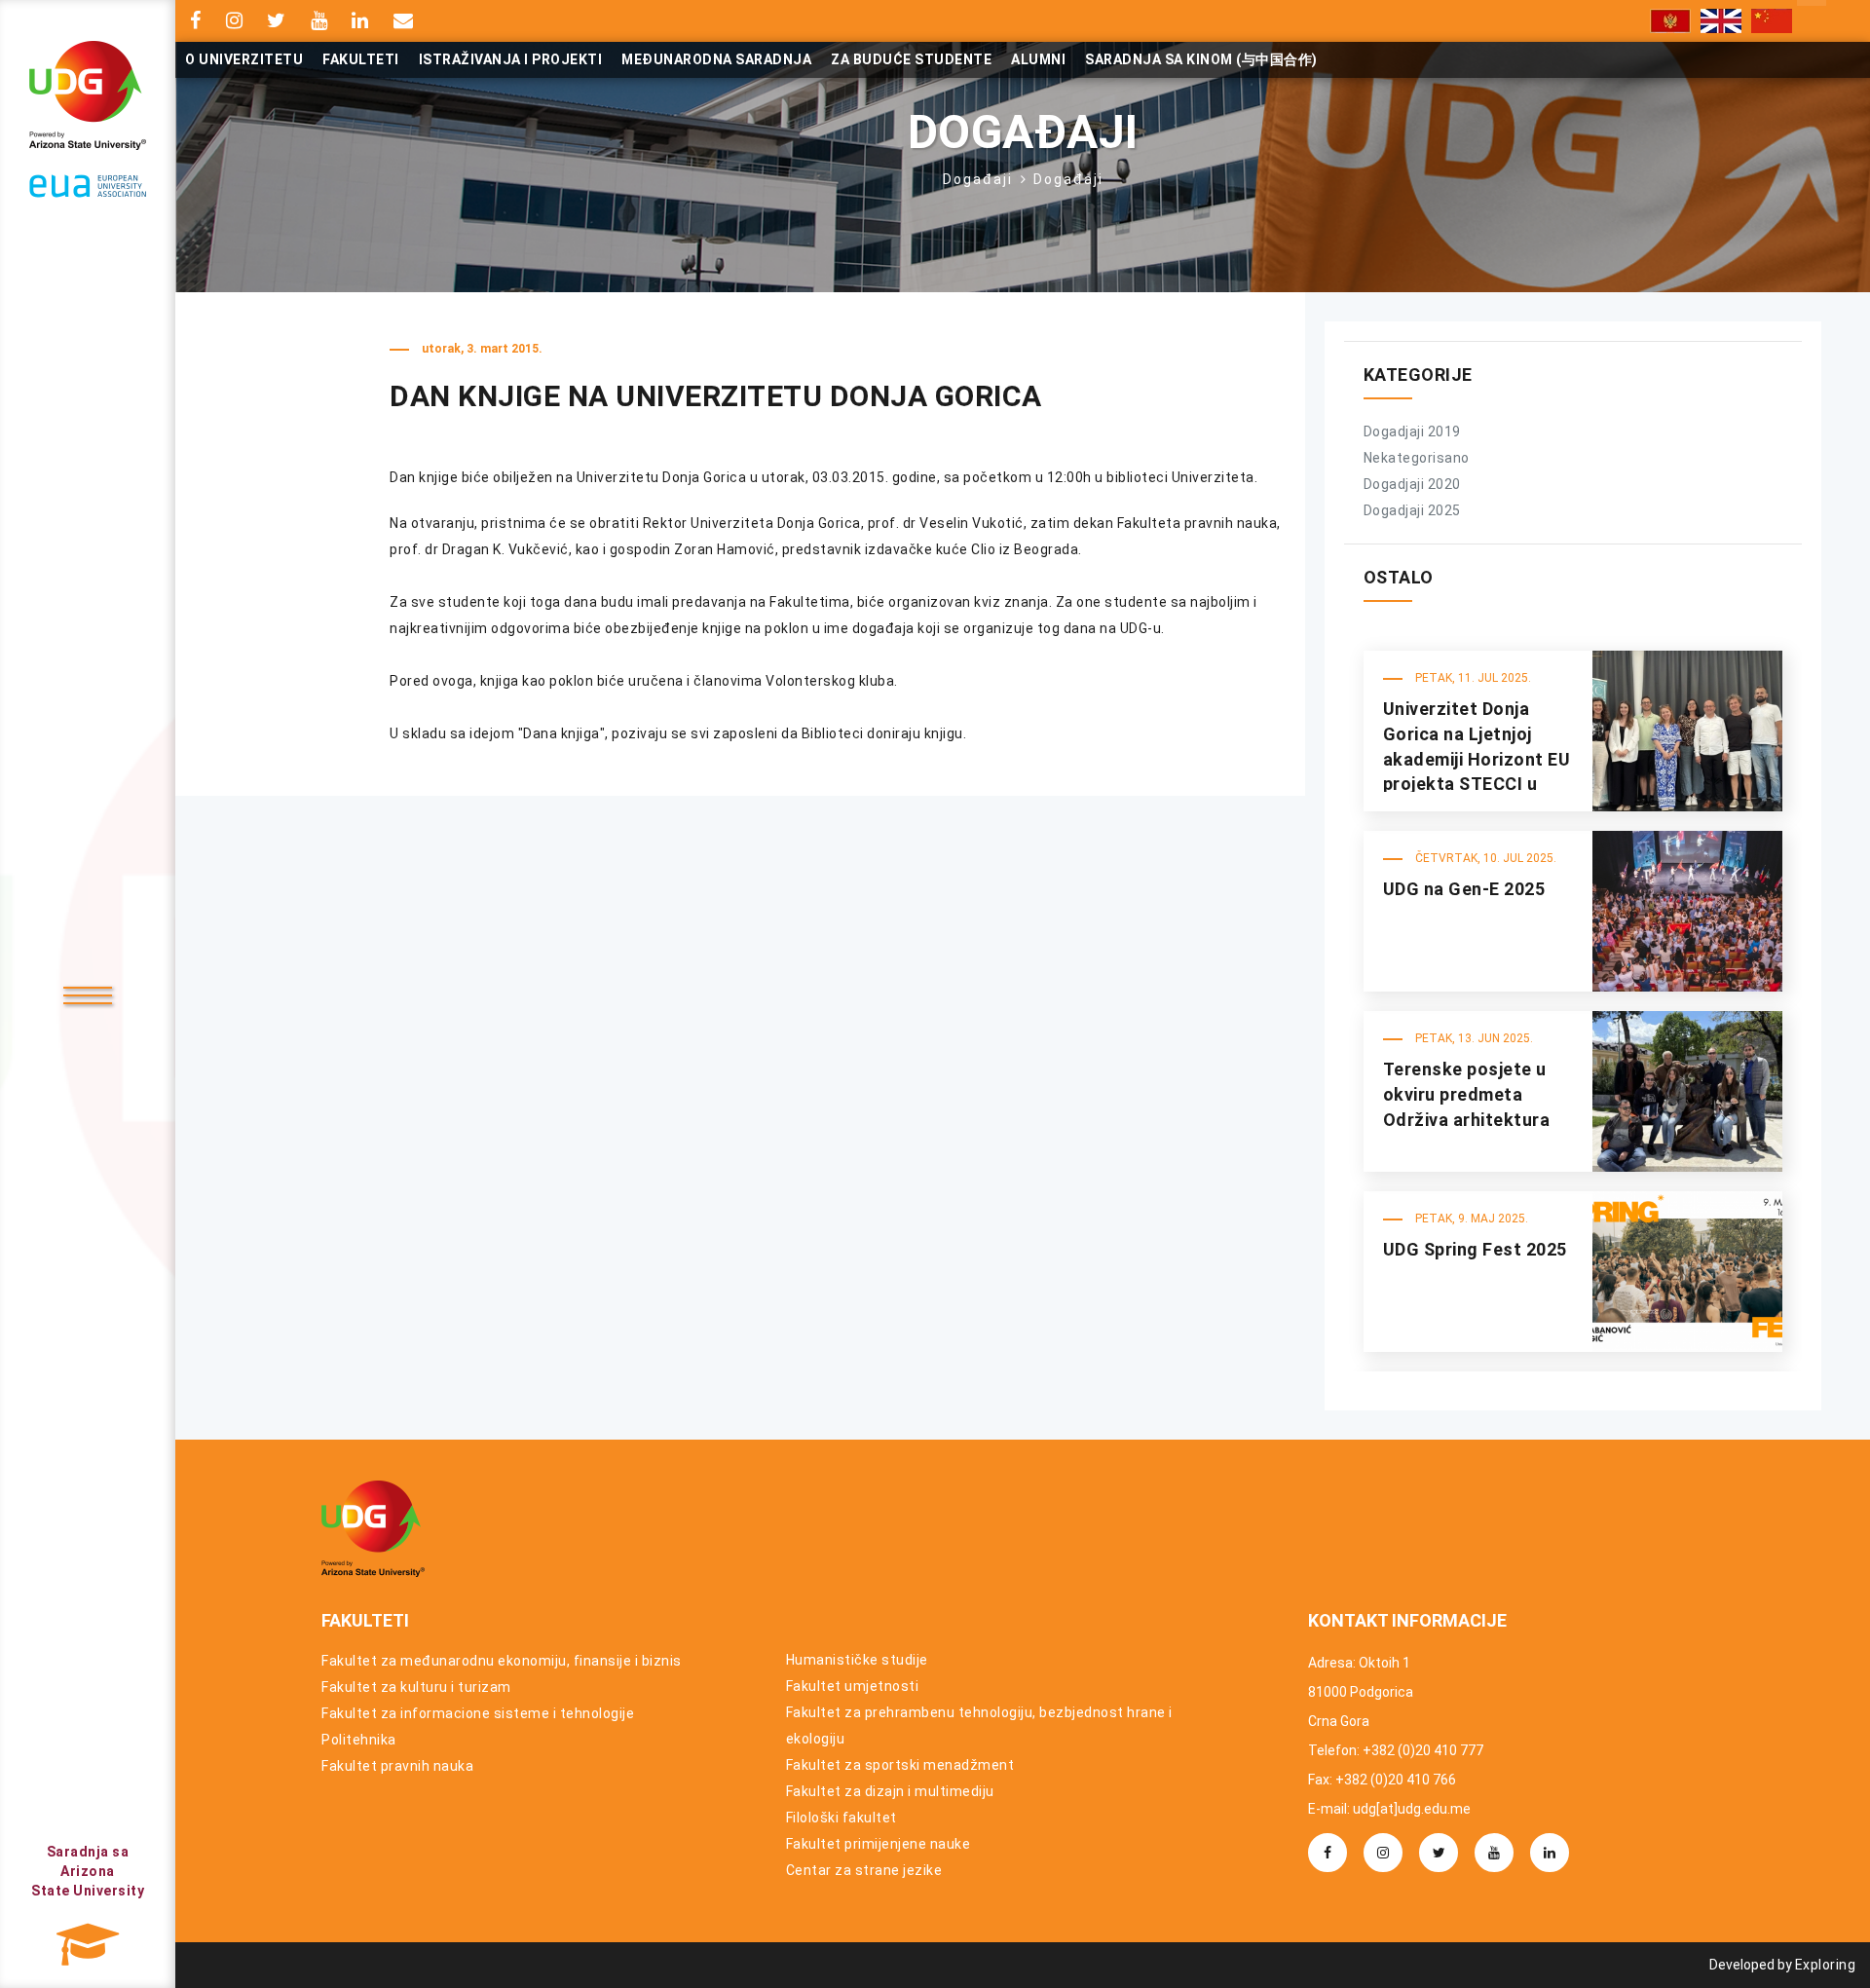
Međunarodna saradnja (716, 59)
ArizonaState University (88, 1871)
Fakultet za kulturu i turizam (416, 1687)
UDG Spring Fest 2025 (1475, 1249)
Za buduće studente (911, 59)
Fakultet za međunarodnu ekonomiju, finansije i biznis (502, 1661)
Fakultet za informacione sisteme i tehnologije (478, 1713)
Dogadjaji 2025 (1412, 510)
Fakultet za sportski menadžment (900, 1765)
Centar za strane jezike (864, 1870)
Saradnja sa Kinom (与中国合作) (1201, 59)
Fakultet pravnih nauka (397, 1766)
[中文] (1772, 21)
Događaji (978, 179)
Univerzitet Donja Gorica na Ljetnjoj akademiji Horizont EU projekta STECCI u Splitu (1477, 759)
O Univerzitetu (244, 59)
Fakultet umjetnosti (853, 1686)
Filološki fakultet (841, 1818)
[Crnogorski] (1670, 21)
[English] (1721, 21)
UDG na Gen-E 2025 (1464, 889)
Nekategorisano (1417, 458)
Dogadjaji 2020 (1412, 484)
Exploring (1826, 1965)
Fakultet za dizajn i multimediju (890, 1791)
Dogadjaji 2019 (1412, 431)
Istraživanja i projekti (511, 59)
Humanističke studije (857, 1660)
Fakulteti (361, 59)
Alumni (1038, 59)
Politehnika (359, 1740)
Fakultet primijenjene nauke (879, 1844)
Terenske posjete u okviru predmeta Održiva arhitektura (1467, 1094)
